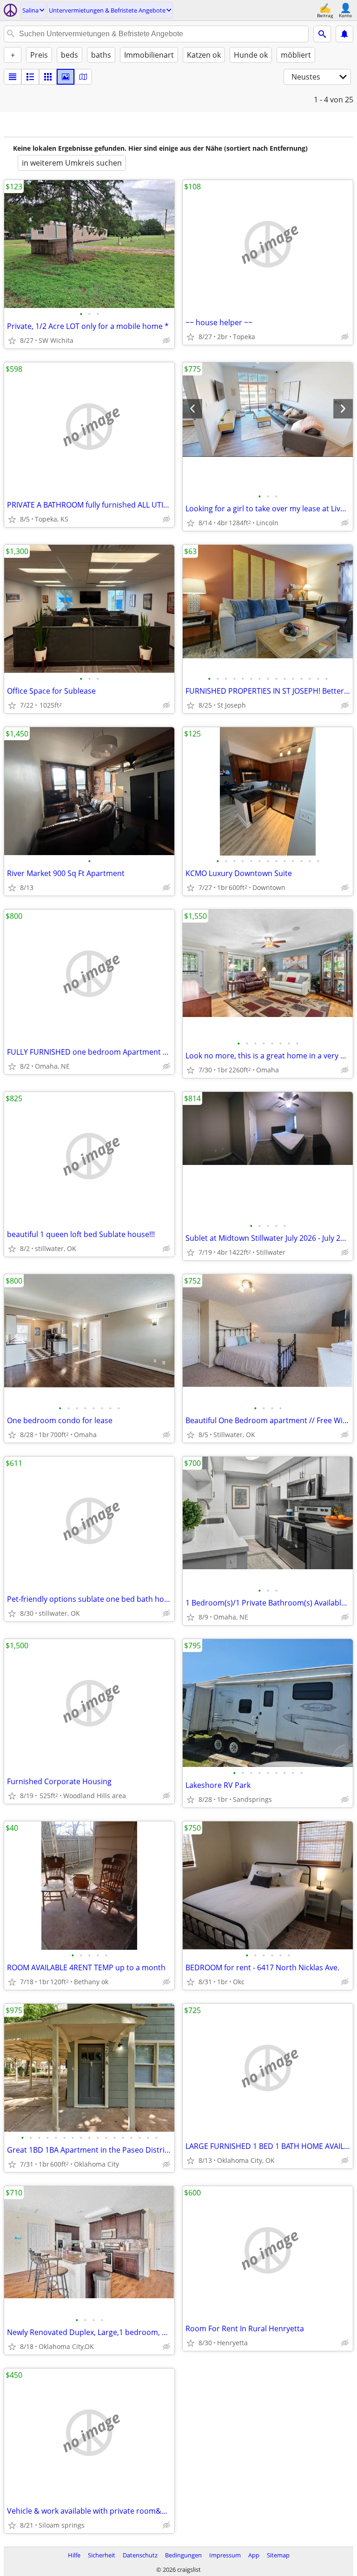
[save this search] (344, 34)
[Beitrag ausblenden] (166, 341)
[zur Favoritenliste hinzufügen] (12, 341)
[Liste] (13, 77)
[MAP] (83, 77)
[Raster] (48, 77)
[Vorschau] (30, 77)
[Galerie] (66, 77)
